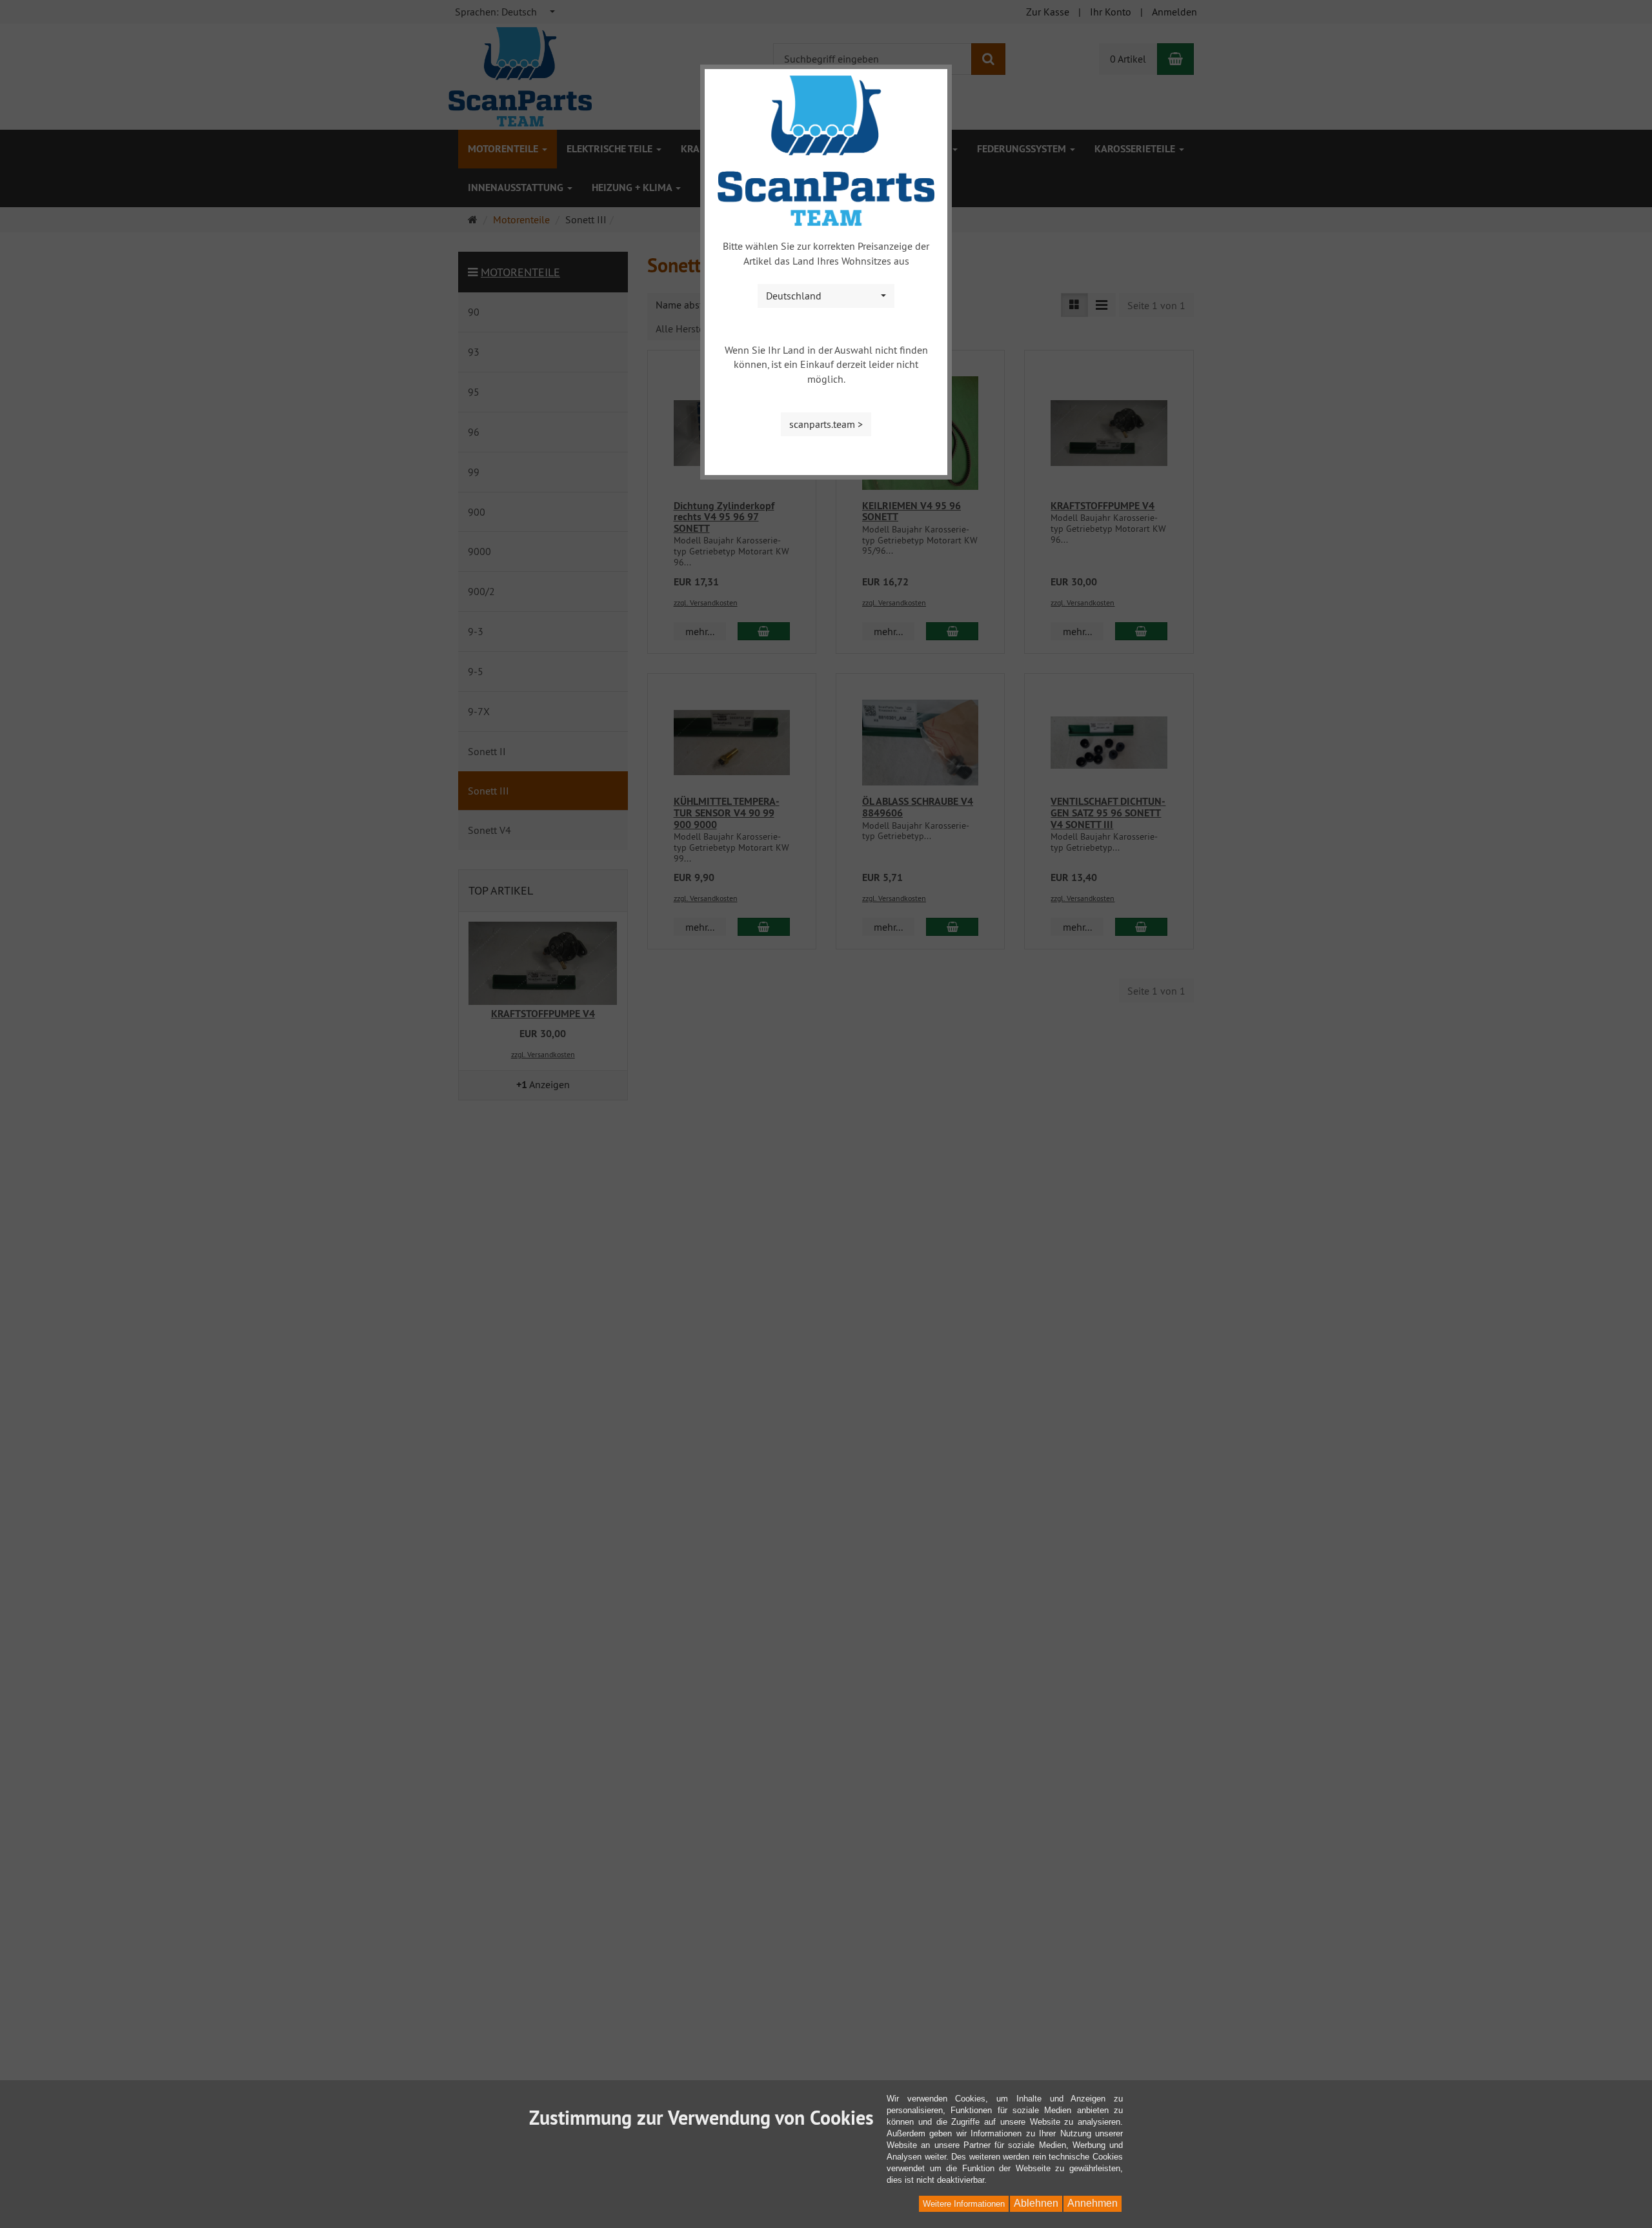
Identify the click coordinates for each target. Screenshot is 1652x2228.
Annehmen (1093, 2203)
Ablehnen (1036, 2203)
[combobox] (826, 296)
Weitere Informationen (964, 2204)
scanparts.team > (826, 424)
